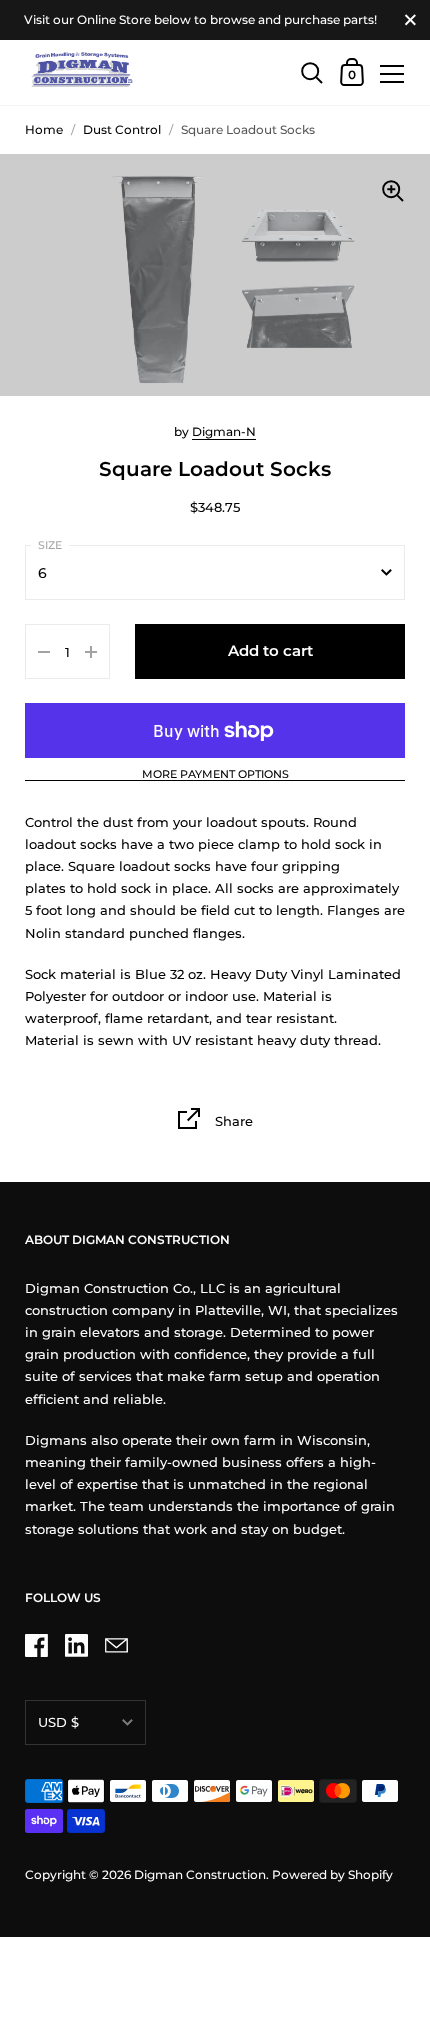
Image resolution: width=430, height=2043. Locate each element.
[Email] (116, 1645)
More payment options (215, 775)
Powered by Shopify (332, 1874)
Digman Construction (200, 1874)
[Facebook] (36, 1645)
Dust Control (122, 129)
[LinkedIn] (76, 1645)
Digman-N (224, 431)
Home (44, 129)
